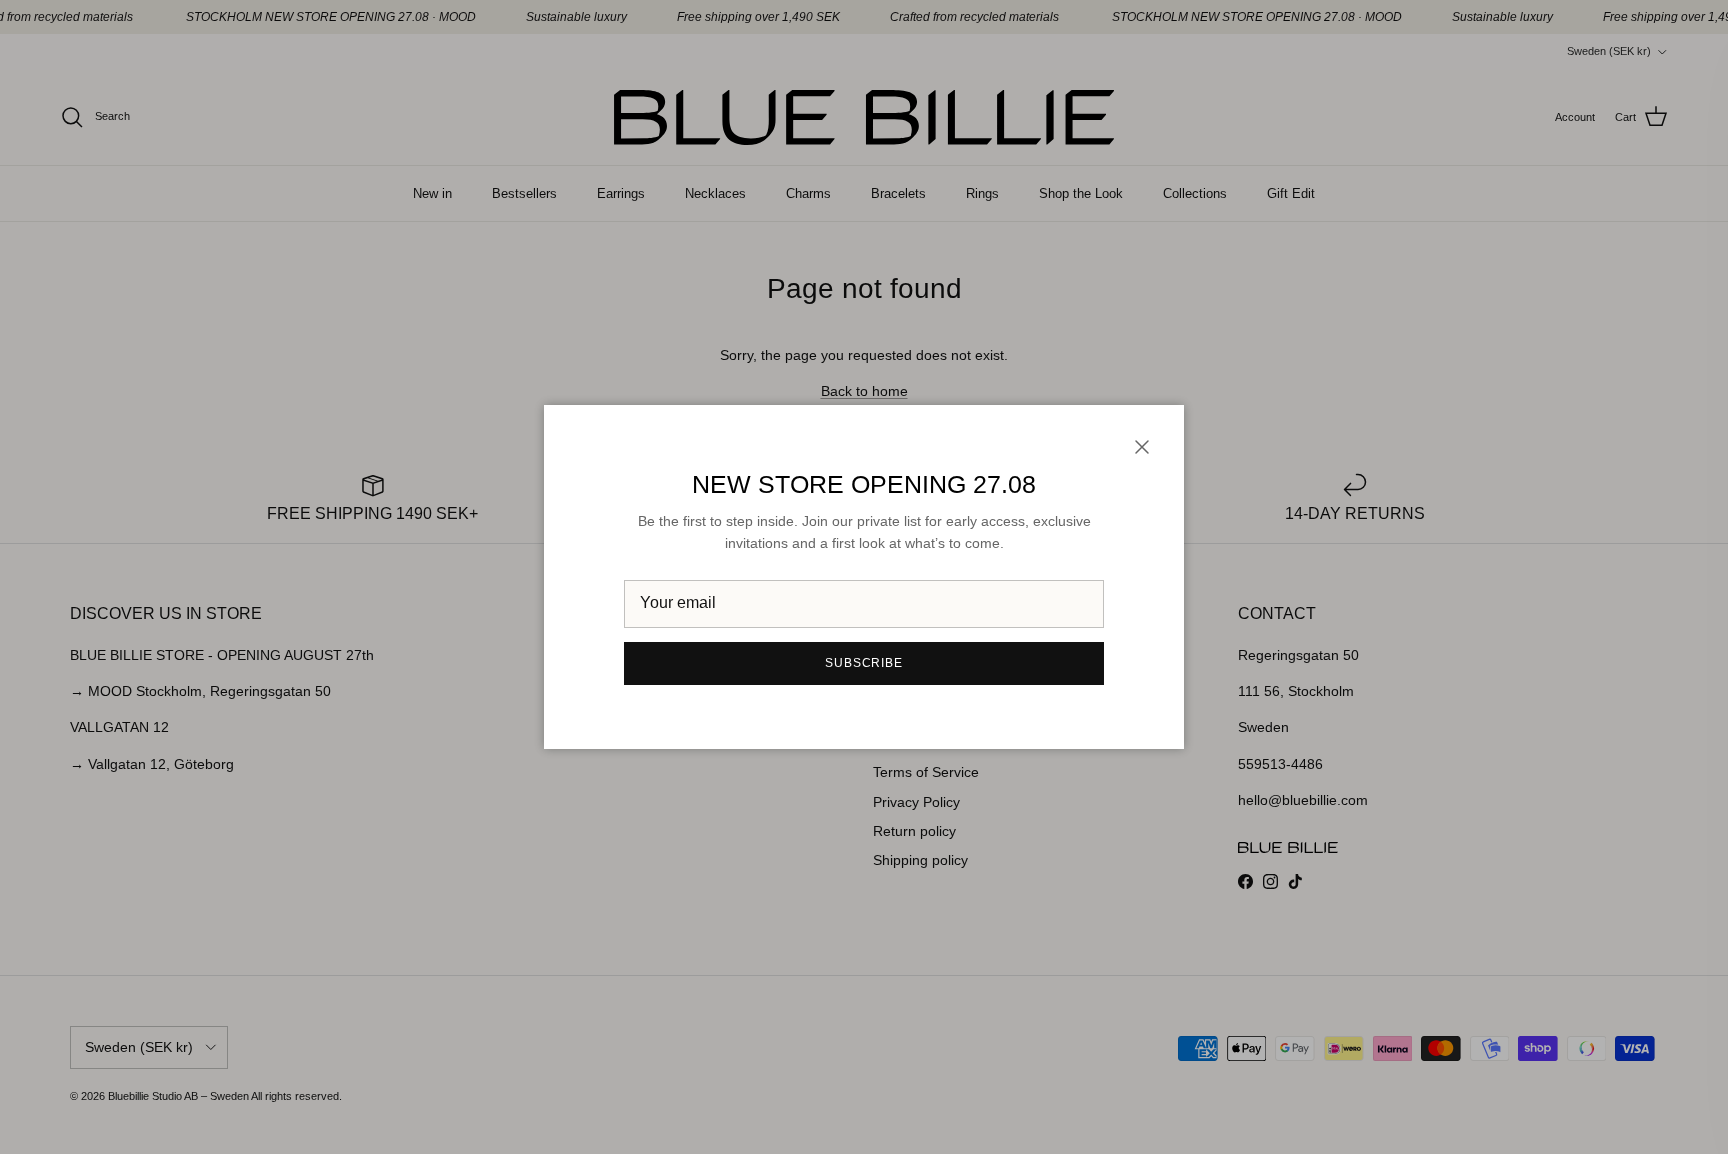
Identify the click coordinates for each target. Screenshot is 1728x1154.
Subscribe (864, 663)
